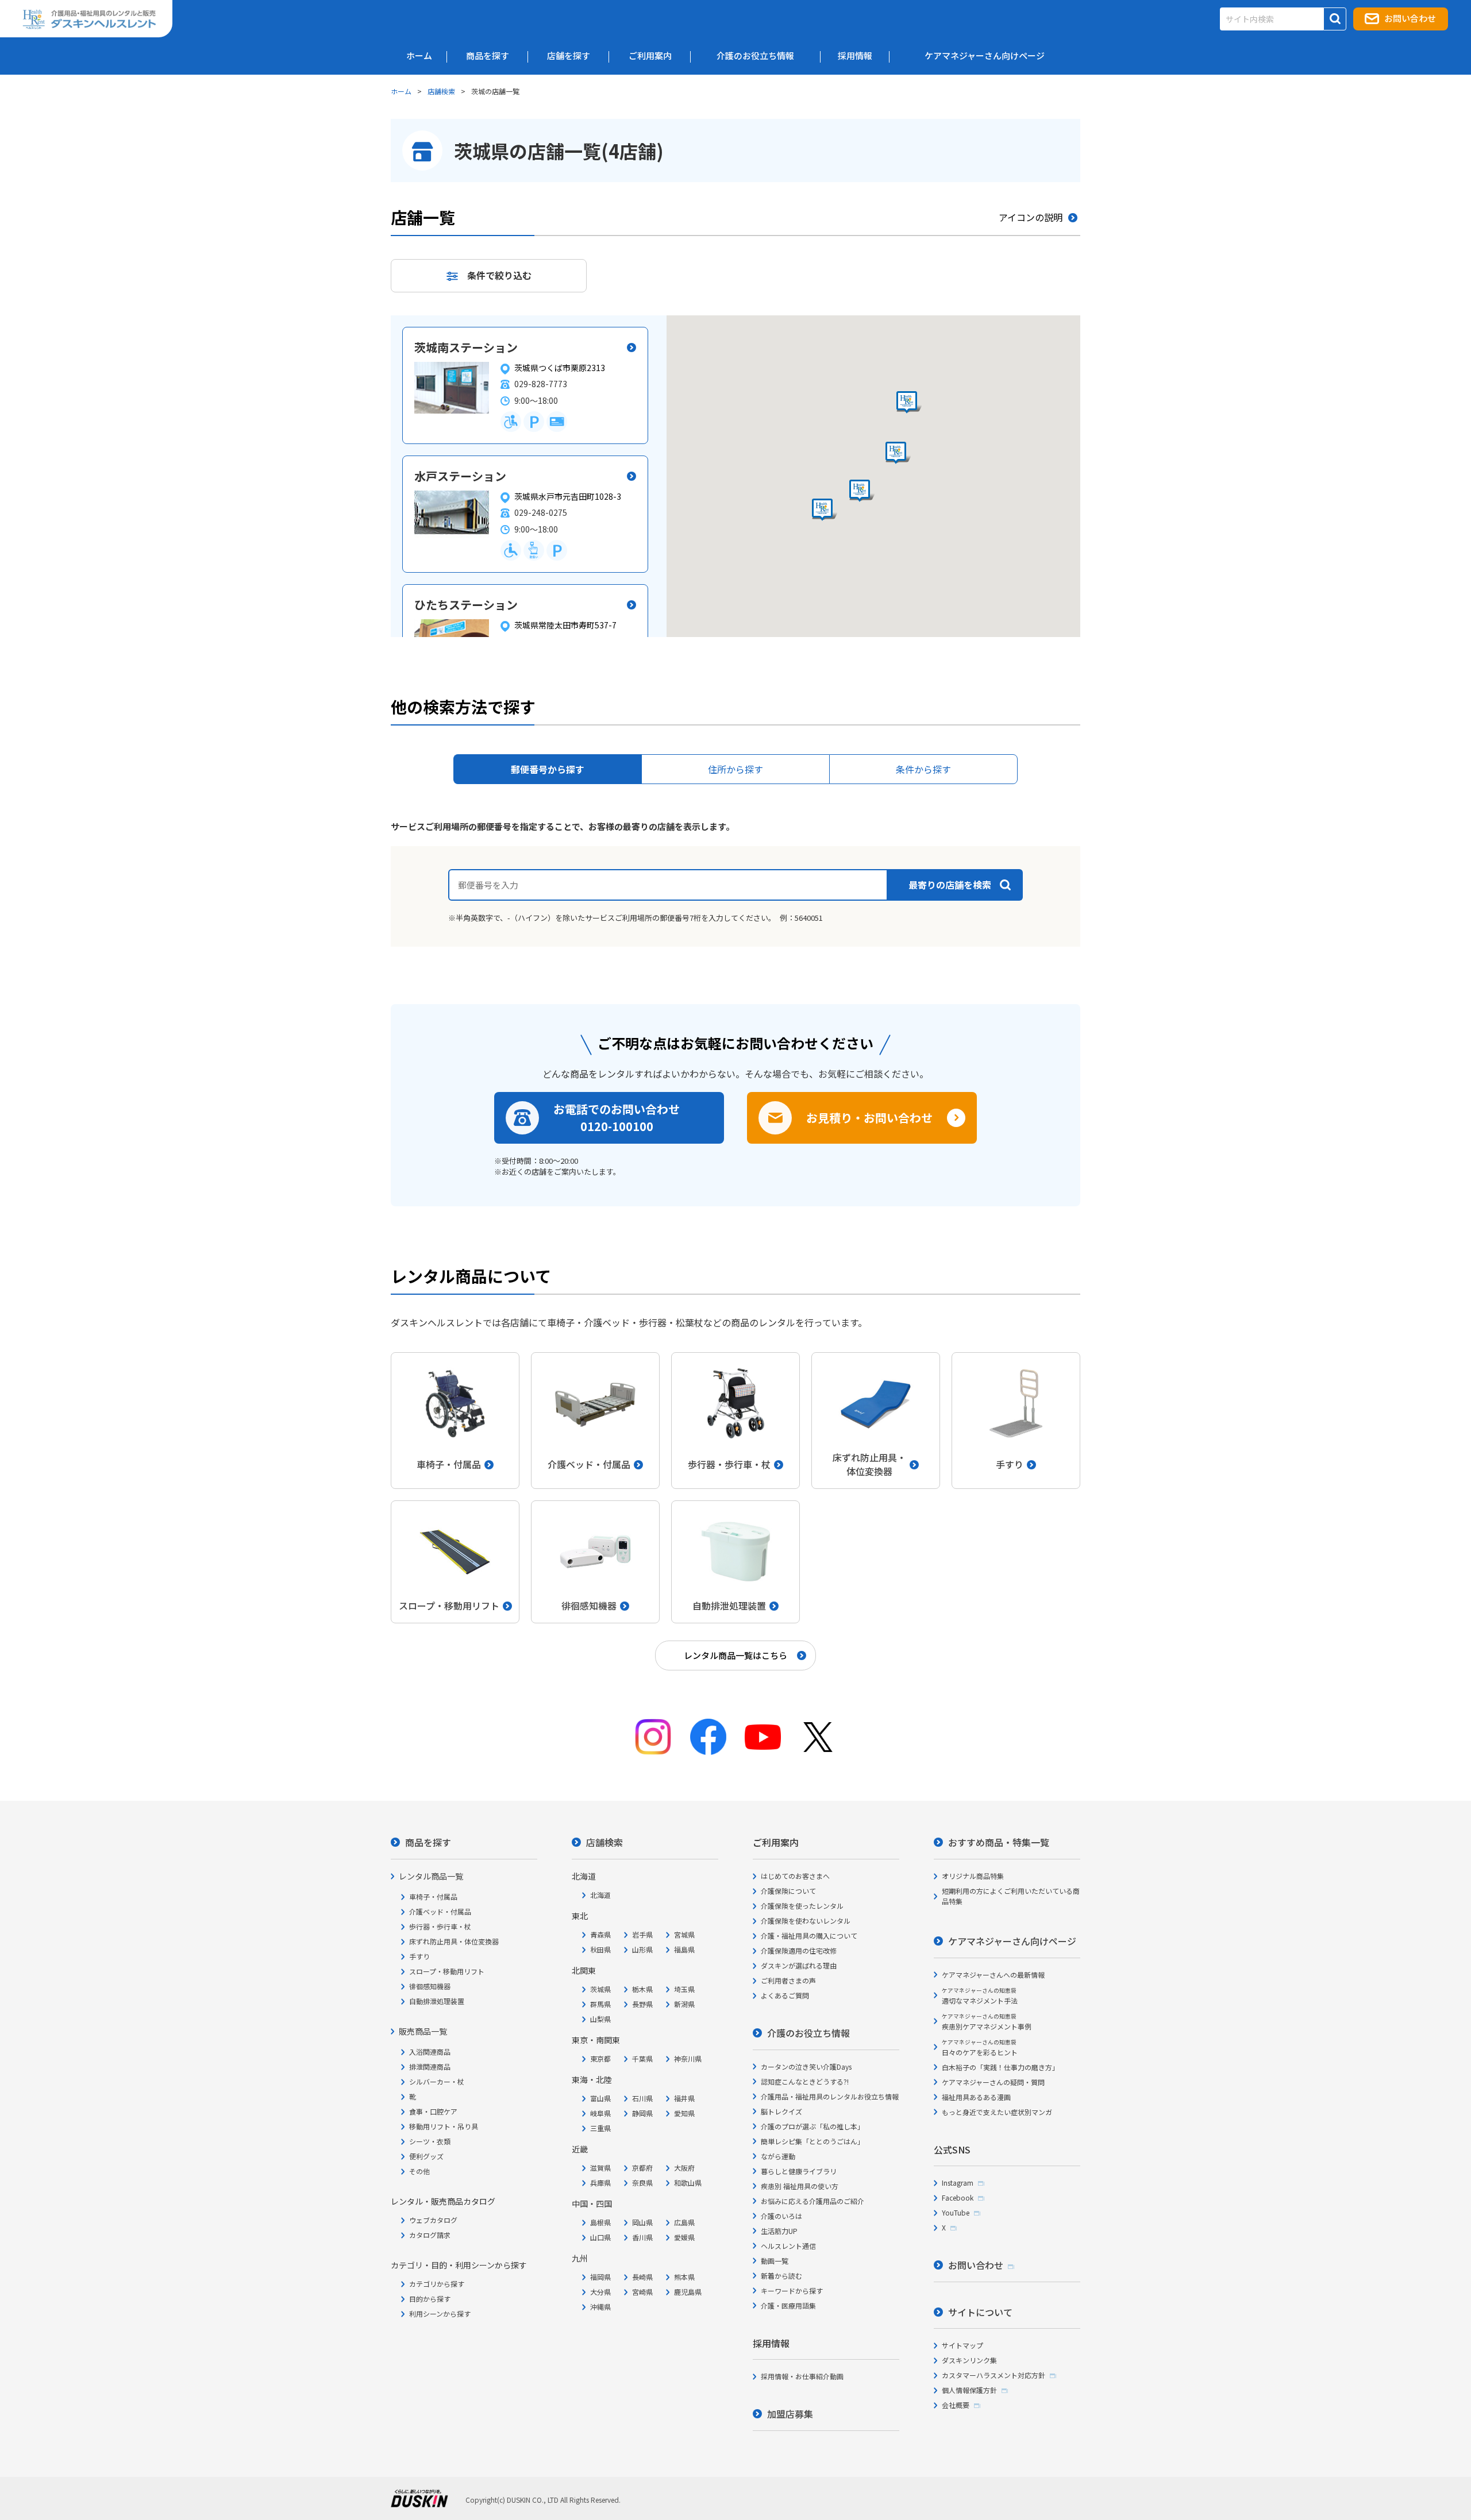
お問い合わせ (1410, 18)
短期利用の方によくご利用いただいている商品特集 (1011, 1896)
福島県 (684, 1949)
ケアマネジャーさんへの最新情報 (993, 1975)
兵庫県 (600, 2183)
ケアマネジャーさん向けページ (1012, 1941)
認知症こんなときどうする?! (805, 2081)
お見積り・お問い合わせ (869, 1118)
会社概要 (956, 2405)
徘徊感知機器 (430, 1986)
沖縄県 (600, 2307)
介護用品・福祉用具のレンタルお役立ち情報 (830, 2096)
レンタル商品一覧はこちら (735, 1655)
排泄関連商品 (430, 2066)
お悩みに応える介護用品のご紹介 (812, 2201)
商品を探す (428, 1842)
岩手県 (642, 1934)
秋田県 (600, 1949)
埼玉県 (684, 1989)
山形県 (642, 1949)
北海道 (600, 1895)
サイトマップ (962, 2345)
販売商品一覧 (423, 2031)
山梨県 (600, 2019)
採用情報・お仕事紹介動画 (802, 2376)
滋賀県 (600, 2168)
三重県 (600, 2128)
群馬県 (600, 2004)
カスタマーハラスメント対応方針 (993, 2375)
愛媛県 (684, 2237)
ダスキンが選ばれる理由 (799, 1965)
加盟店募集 (790, 2414)
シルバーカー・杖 (437, 2081)
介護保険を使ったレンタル (802, 1906)
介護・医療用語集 (788, 2305)
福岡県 (600, 2277)
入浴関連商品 (430, 2052)
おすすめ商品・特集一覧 (999, 1842)
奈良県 (642, 2183)
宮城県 (684, 1934)
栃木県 (642, 1989)
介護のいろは (781, 2216)
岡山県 (642, 2222)
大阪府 (684, 2168)
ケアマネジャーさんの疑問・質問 (993, 2082)
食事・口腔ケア (433, 2111)
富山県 (600, 2098)
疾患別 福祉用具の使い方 (800, 2186)
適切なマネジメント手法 (980, 1996)
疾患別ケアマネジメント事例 (987, 2022)
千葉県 (642, 2058)
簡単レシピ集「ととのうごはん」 (812, 2141)
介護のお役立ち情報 (808, 2033)
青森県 (600, 1934)
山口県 (600, 2237)
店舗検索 (441, 91)
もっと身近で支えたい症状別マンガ (997, 2112)
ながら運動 (778, 2156)
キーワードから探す (792, 2291)
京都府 (642, 2168)
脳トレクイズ (781, 2111)
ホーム (401, 91)
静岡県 (642, 2113)
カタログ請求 (430, 2235)
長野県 (642, 2004)
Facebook (958, 2197)
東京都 (600, 2058)
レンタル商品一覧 (431, 1876)
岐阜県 (600, 2113)
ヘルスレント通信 (788, 2246)
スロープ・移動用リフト (447, 1971)
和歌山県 (688, 2183)
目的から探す (430, 2299)
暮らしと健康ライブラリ (799, 2171)
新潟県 (684, 2004)
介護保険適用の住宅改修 (799, 1950)
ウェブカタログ (433, 2220)
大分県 (600, 2292)
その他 (419, 2171)
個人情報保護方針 (969, 2390)
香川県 (642, 2237)
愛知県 (684, 2113)
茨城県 (600, 1989)
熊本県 (684, 2277)
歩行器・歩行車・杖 (440, 1926)
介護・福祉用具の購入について (809, 1936)
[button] (825, 510)
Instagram (958, 2183)
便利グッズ (426, 2156)
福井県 (684, 2098)
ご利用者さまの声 (788, 1980)
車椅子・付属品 (433, 1896)
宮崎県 (642, 2292)
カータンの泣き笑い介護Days (806, 2066)
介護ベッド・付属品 (440, 1911)
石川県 (642, 2098)
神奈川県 (688, 2058)
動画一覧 (775, 2261)
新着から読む (781, 2276)
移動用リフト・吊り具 (444, 2126)
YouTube (956, 2212)
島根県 (600, 2222)
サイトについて (980, 2312)
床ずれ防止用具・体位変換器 (454, 1941)
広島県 (684, 2222)
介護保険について (788, 1891)
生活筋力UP (779, 2231)
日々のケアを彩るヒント (980, 2048)
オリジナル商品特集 (973, 1876)
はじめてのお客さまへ (795, 1876)
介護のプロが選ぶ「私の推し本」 (812, 2126)
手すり (419, 1956)
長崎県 (642, 2277)
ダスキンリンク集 (969, 2360)
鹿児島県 (688, 2292)
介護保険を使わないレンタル (806, 1921)
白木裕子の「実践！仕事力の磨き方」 (1000, 2067)
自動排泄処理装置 (437, 2001)
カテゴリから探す (437, 2284)
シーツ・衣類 (430, 2141)
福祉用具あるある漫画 (976, 2097)
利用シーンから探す (440, 2313)
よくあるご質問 (785, 1995)
